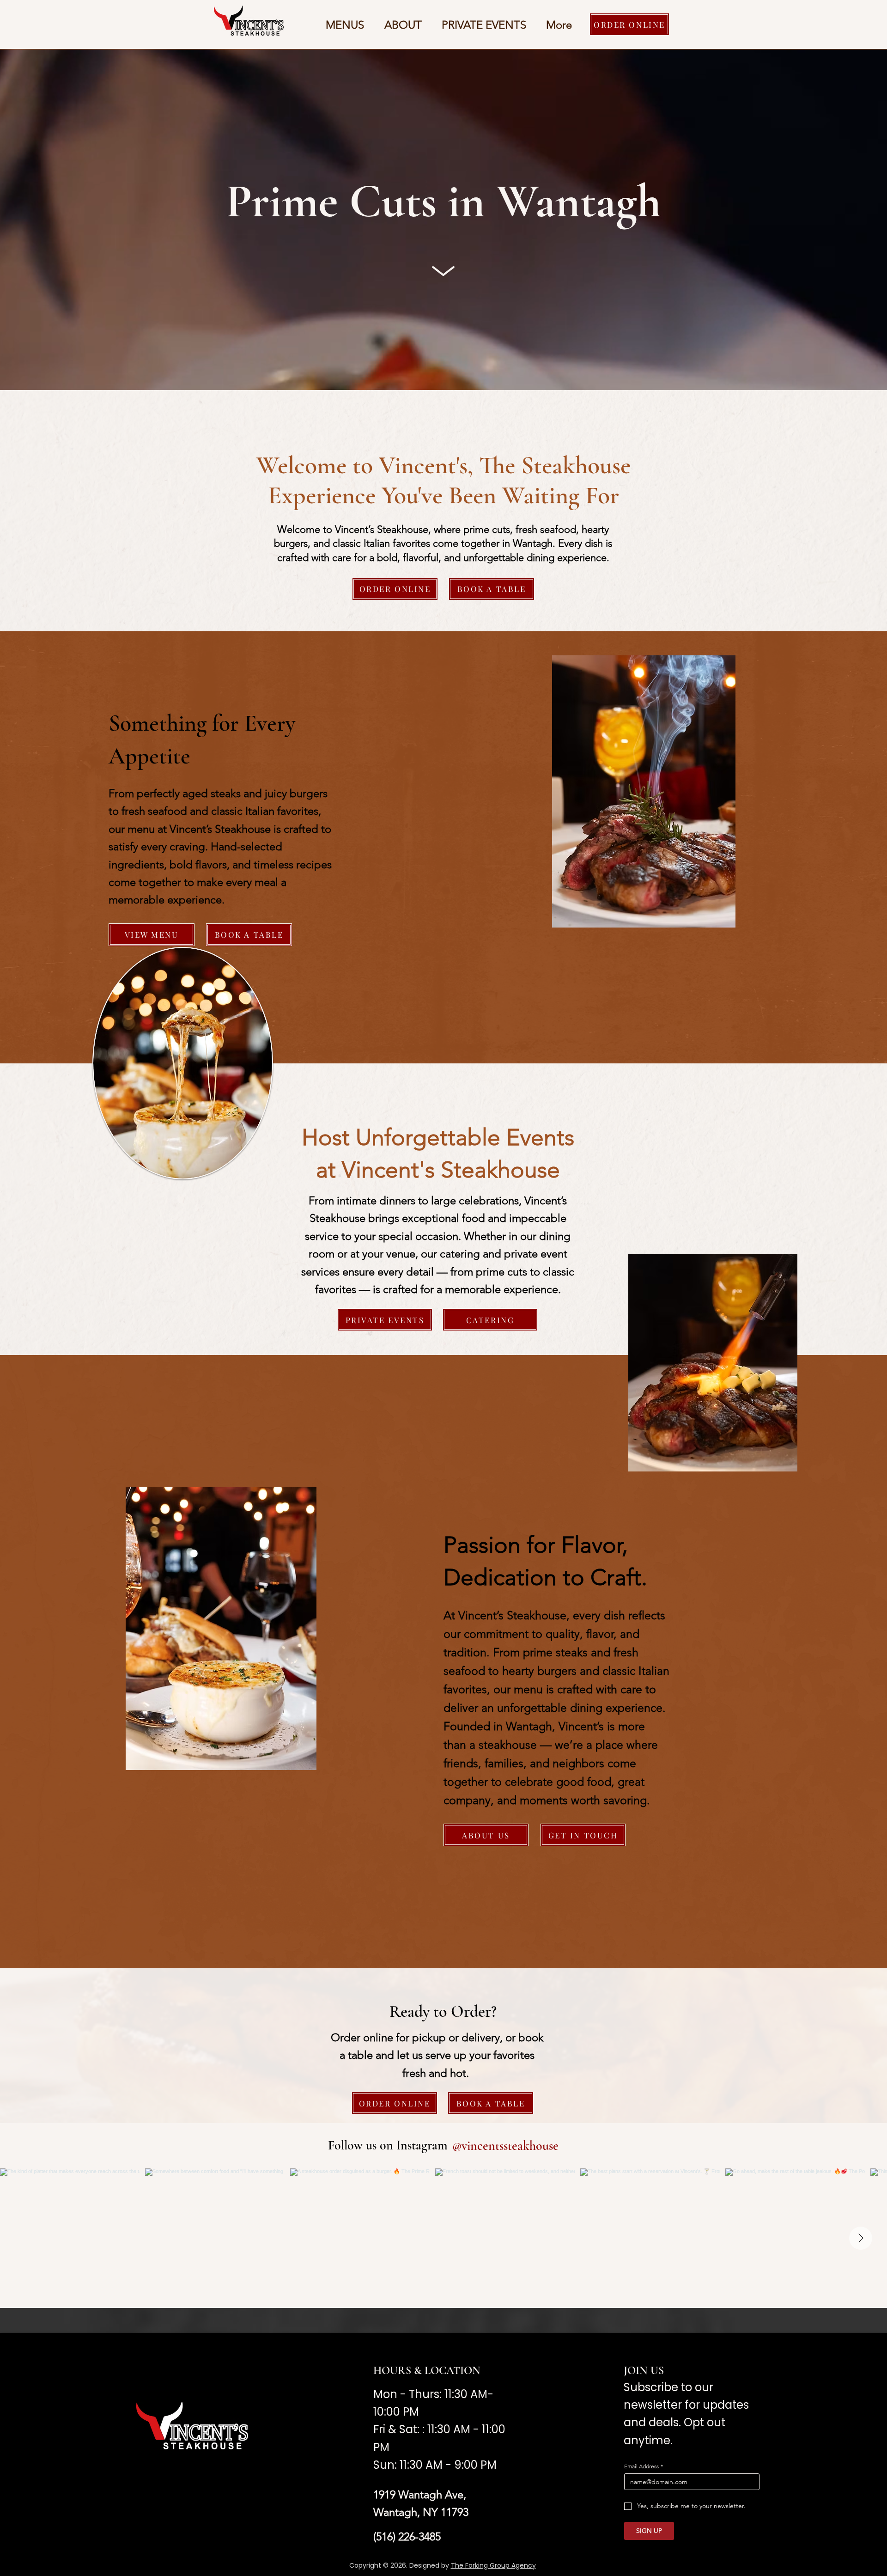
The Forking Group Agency (493, 2565)
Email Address (644, 2466)
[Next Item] (861, 2238)
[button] (345, 25)
